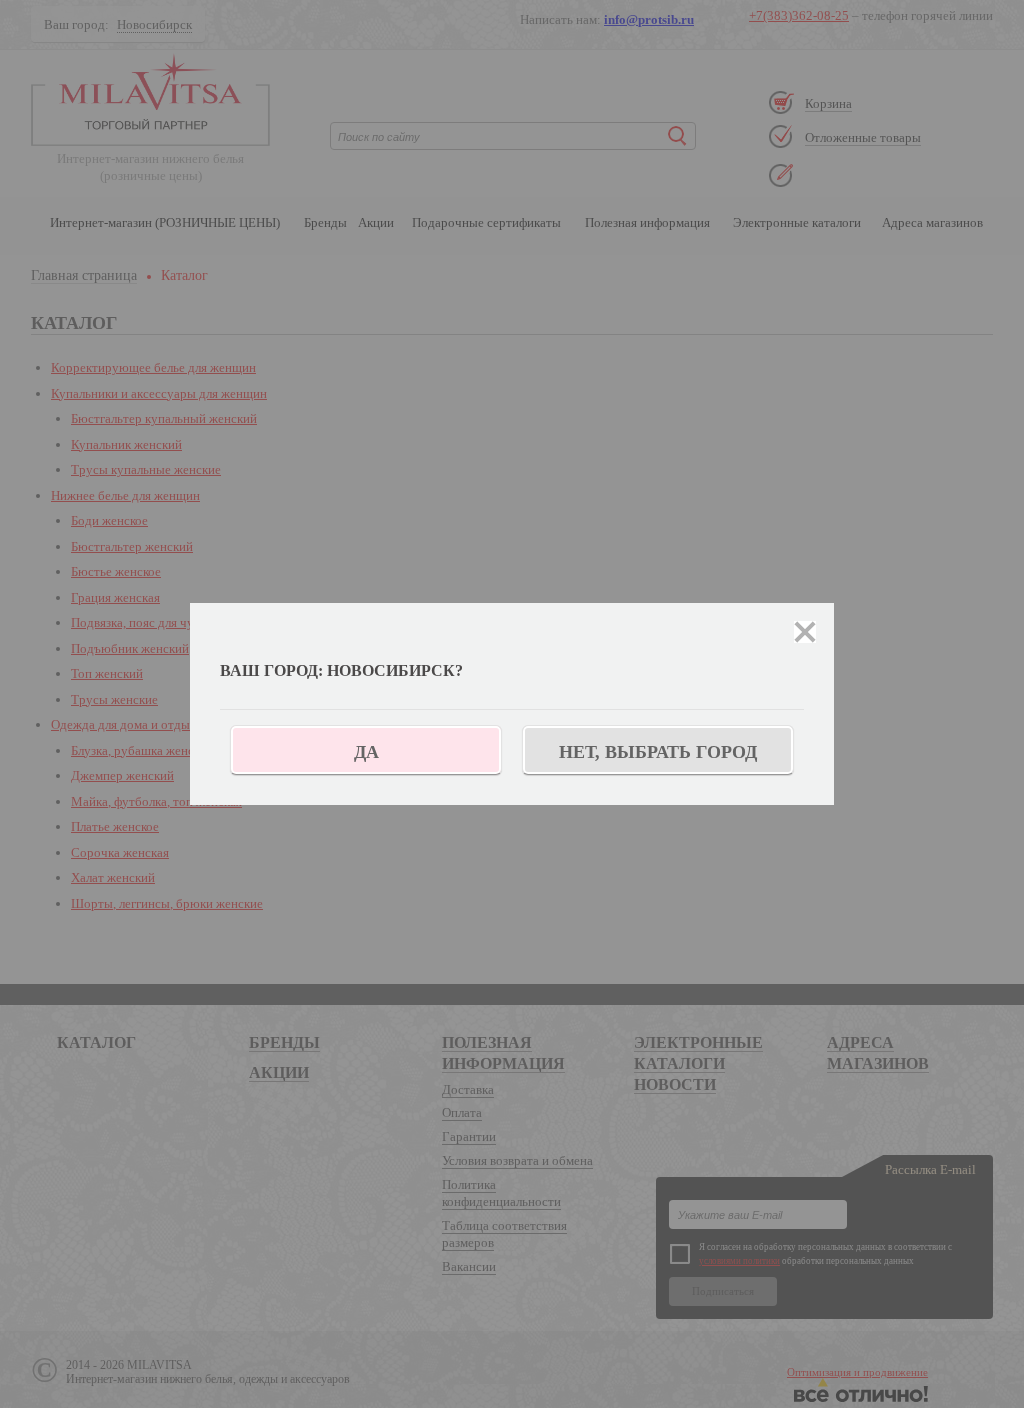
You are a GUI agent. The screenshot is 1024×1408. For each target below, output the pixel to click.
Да (366, 752)
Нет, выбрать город (658, 752)
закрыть (805, 632)
